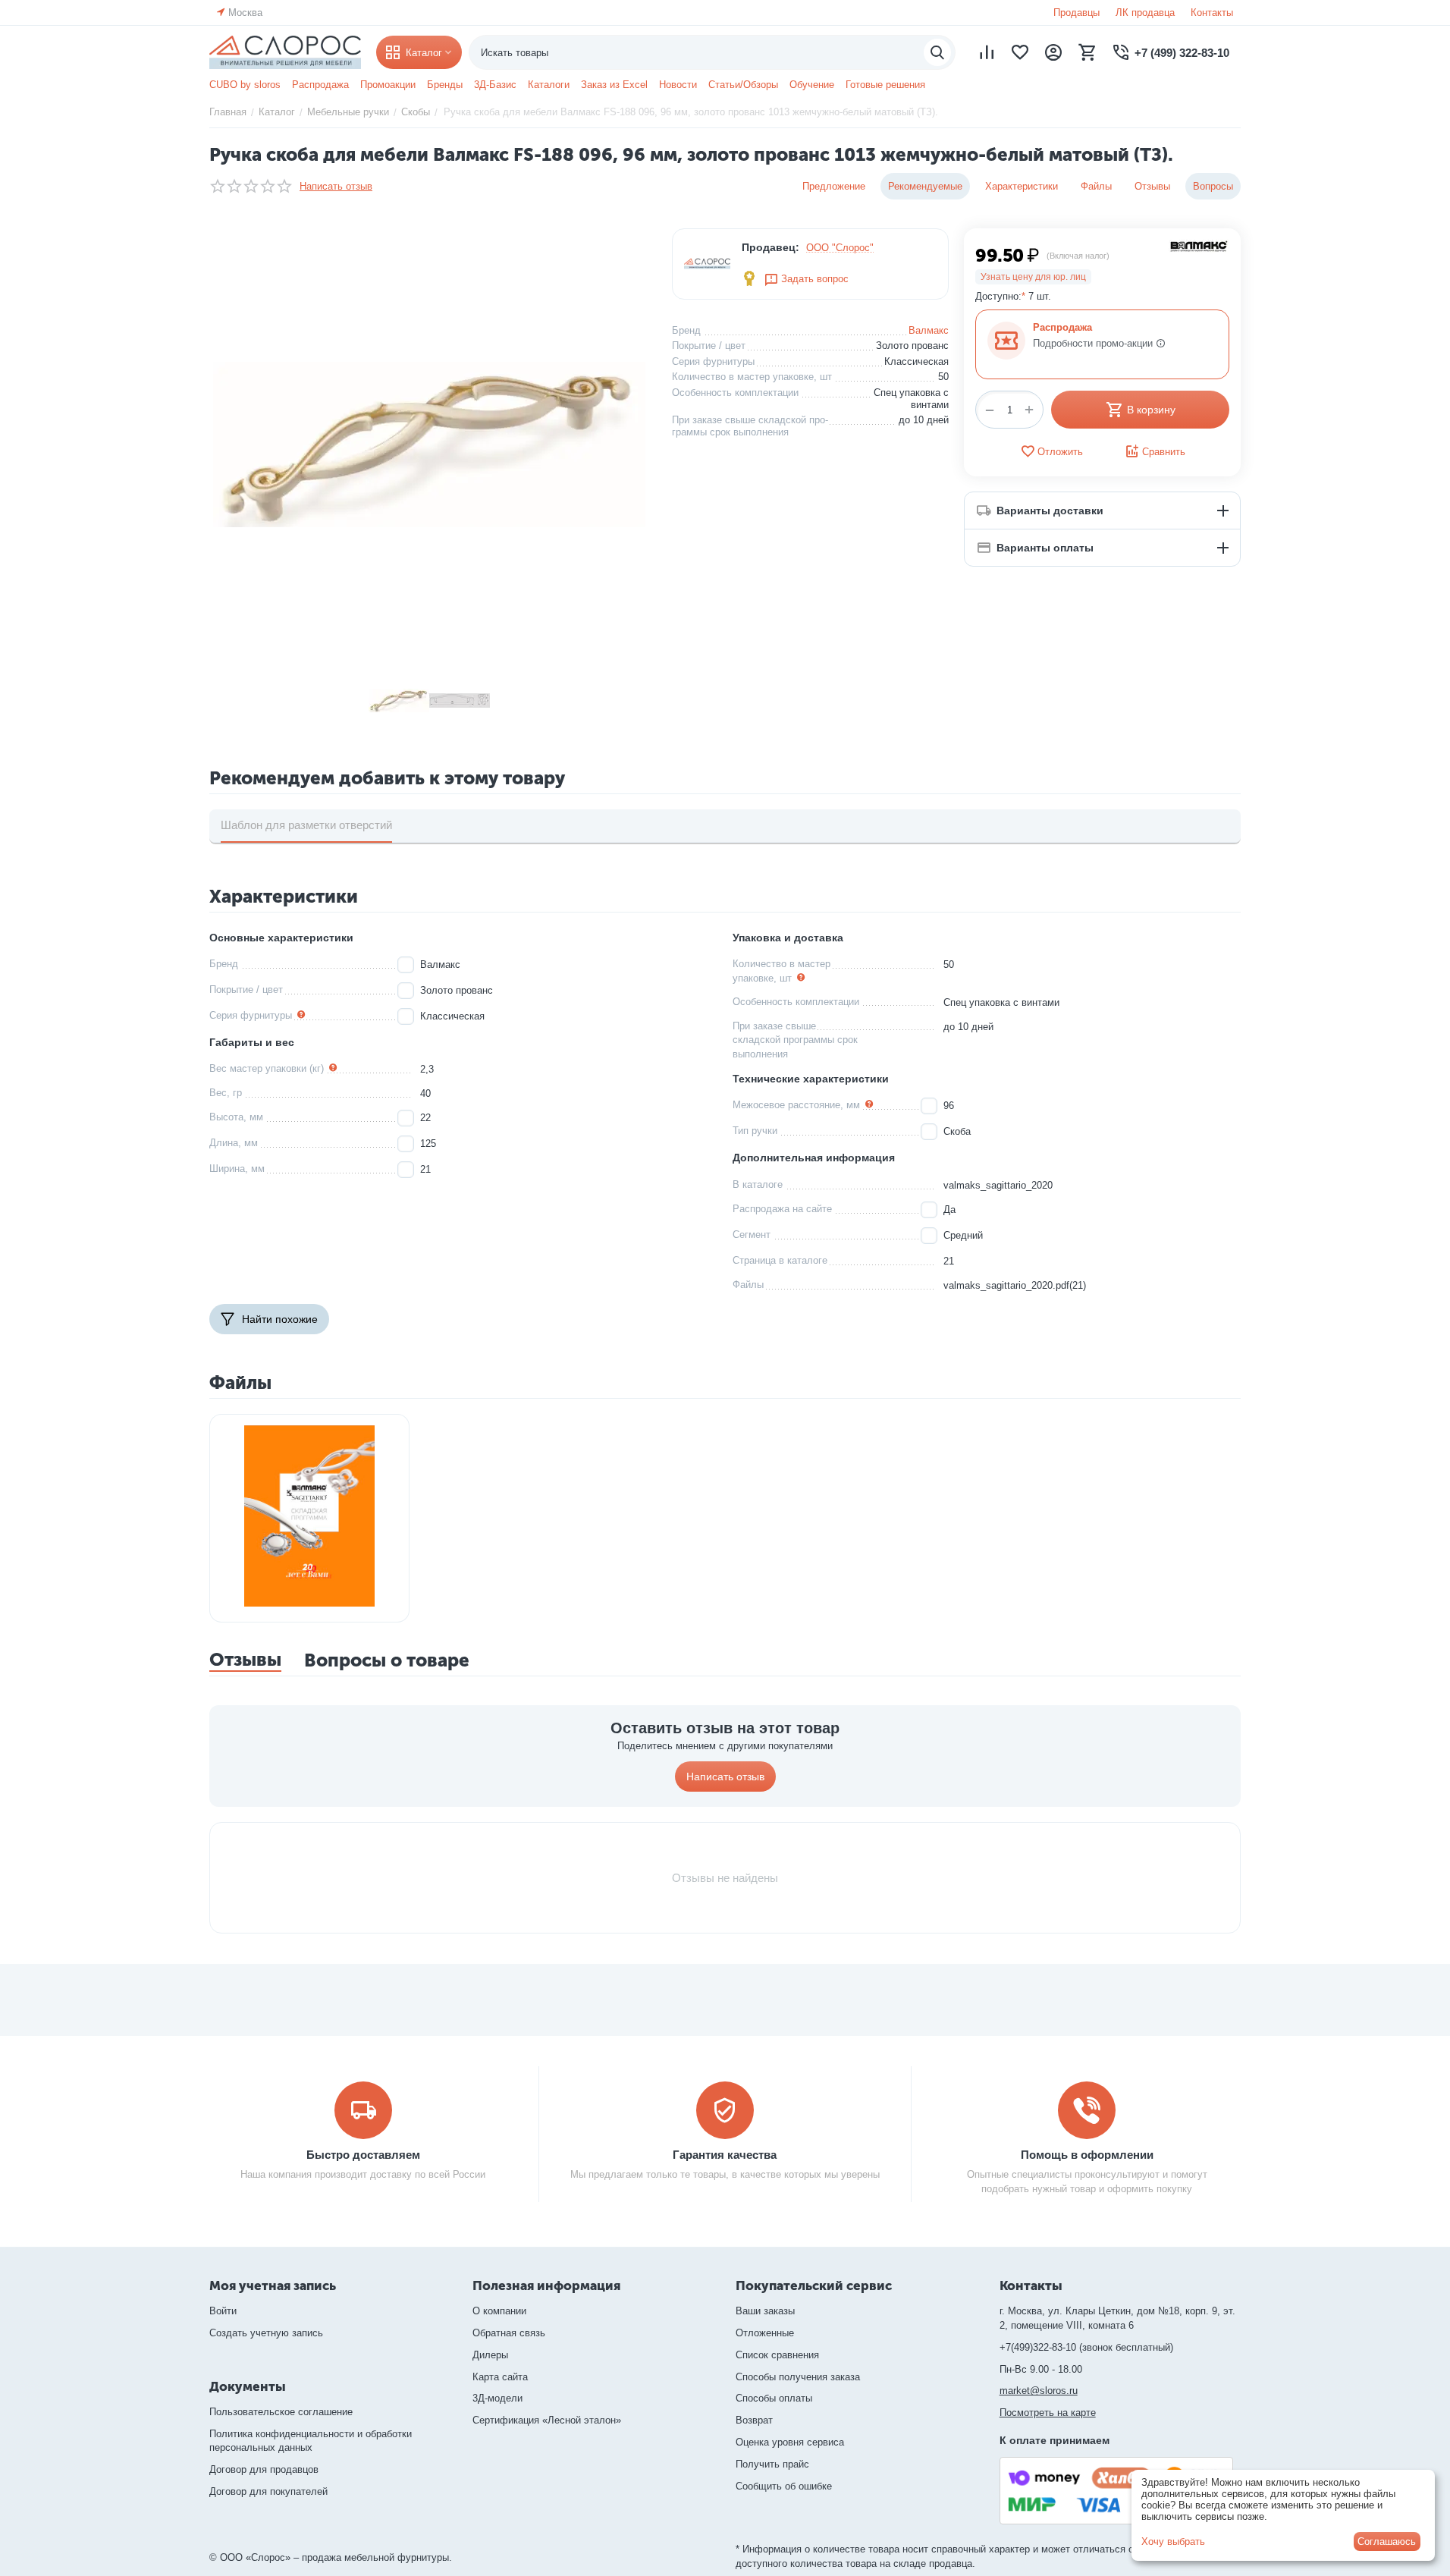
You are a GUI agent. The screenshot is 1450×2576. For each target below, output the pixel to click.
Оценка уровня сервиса (790, 2442)
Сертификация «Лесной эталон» (547, 2420)
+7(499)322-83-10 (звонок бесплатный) (1086, 2347)
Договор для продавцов (264, 2469)
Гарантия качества (725, 2155)
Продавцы (1077, 13)
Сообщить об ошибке (784, 2486)
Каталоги (549, 85)
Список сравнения (777, 2355)
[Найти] (937, 52)
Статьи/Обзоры (743, 85)
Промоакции (388, 85)
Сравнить (1164, 452)
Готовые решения (885, 85)
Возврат (754, 2420)
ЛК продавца (1145, 13)
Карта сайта (500, 2377)
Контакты (1212, 13)
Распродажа (320, 85)
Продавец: (771, 247)
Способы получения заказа (798, 2377)
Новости (678, 85)
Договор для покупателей (268, 2491)
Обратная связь (509, 2333)
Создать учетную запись (266, 2333)
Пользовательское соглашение (281, 2412)
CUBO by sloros (245, 85)
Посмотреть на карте (1048, 2413)
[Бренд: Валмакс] (1199, 245)
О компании (499, 2311)
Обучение (812, 85)
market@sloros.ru (1039, 2391)
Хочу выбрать (1173, 2541)
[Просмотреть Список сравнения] (987, 52)
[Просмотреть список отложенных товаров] (1020, 52)
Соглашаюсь (1387, 2541)
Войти (223, 2311)
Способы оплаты (774, 2398)
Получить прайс (772, 2464)
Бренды (445, 85)
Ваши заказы (765, 2311)
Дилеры (490, 2355)
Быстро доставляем (363, 2155)
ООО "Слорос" (840, 248)
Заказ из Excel (614, 85)
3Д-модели (497, 2398)
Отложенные (765, 2333)
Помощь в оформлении (1087, 2155)
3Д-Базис (495, 85)
